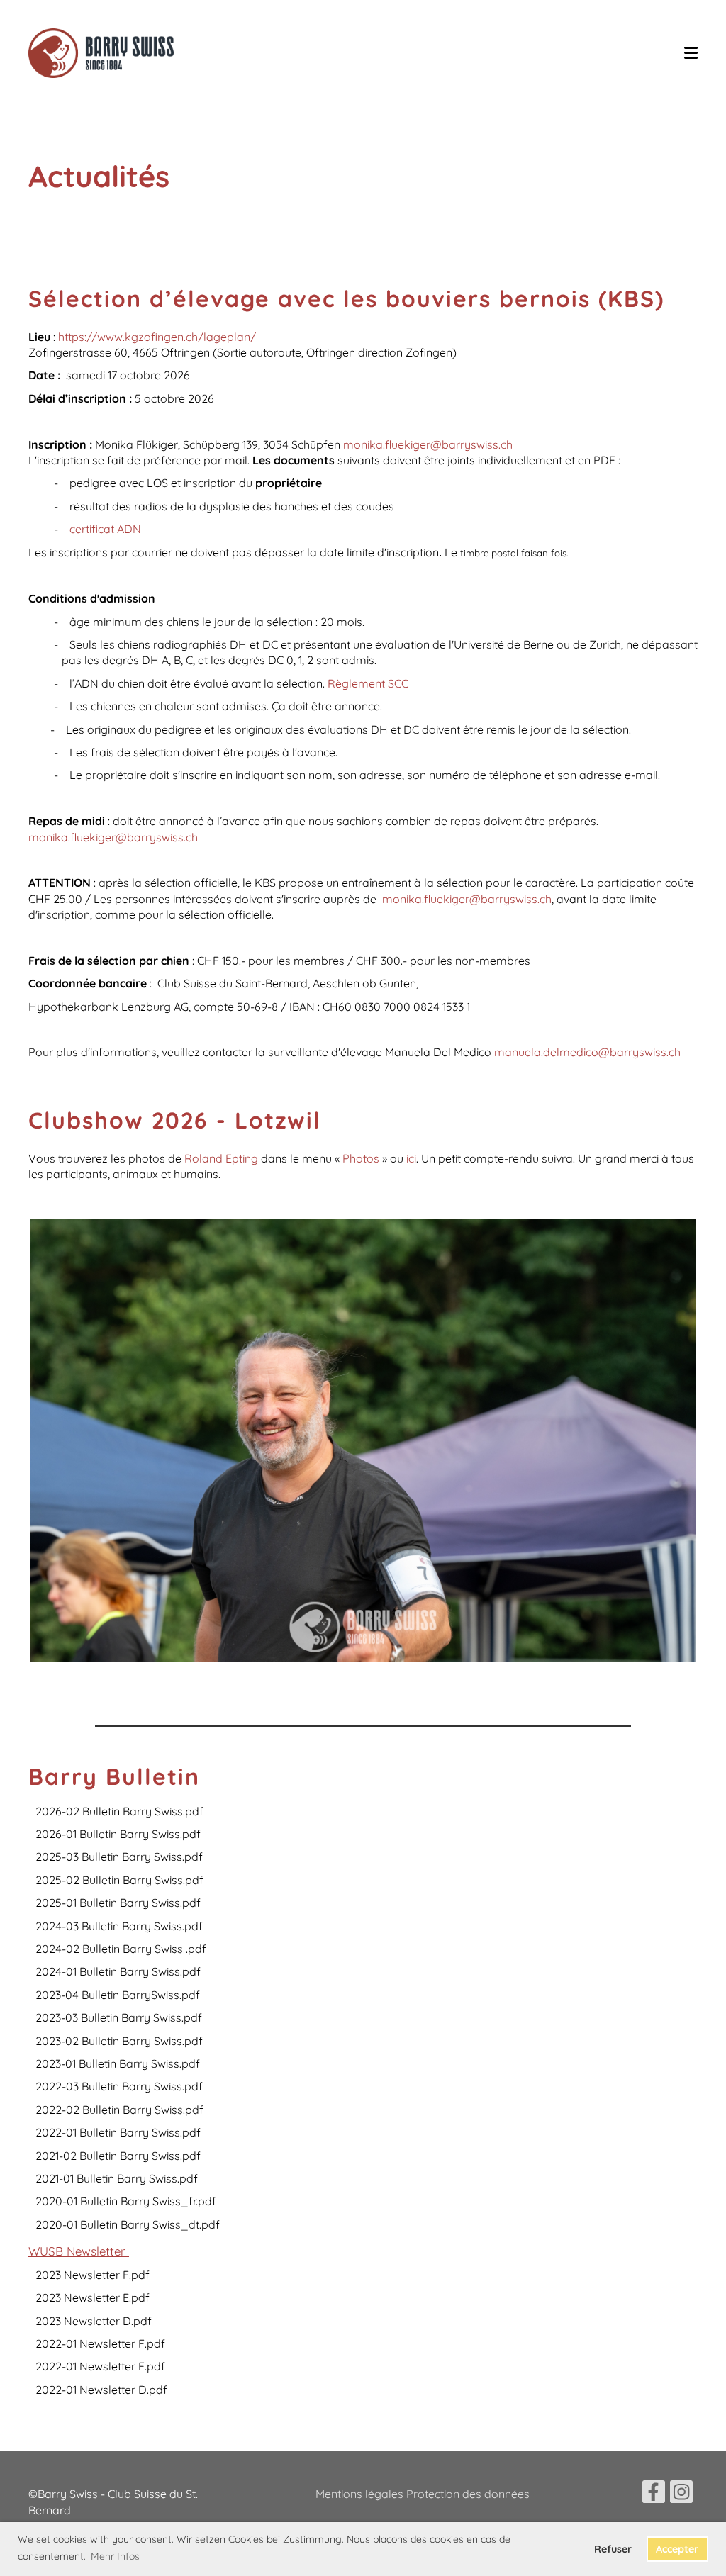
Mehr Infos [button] (115, 2556)
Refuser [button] (613, 2549)
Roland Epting (220, 1158)
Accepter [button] (677, 2549)
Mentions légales (361, 2494)
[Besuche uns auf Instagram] (681, 2494)
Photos (362, 1158)
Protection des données (468, 2494)
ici (411, 1158)
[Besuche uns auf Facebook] (654, 2494)
